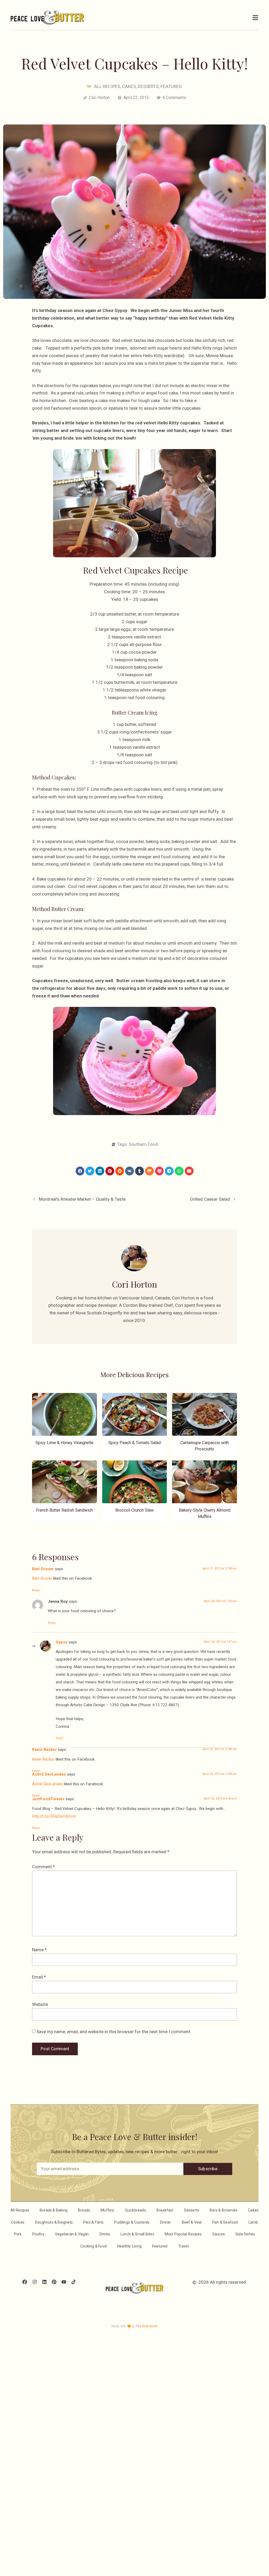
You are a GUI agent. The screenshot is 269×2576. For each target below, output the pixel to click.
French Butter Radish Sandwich (64, 1510)
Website (40, 2004)
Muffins (107, 2210)
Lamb (253, 2222)
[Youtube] (64, 2282)
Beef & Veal (192, 2222)
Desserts (148, 86)
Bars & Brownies (224, 2210)
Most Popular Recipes (183, 2234)
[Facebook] (25, 2282)
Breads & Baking (54, 2210)
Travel (183, 2246)
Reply (36, 1590)
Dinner (165, 2222)
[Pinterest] (54, 2282)
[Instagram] (35, 2282)
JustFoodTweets (48, 1799)
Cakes (129, 86)
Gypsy (62, 1642)
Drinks (105, 2234)
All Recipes (107, 86)
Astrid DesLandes (49, 1774)
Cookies (18, 2222)
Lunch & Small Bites (137, 2234)
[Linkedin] (44, 2282)
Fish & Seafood (225, 2222)
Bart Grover (43, 1569)
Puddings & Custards (132, 2222)
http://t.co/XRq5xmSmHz (54, 1816)
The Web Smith (147, 2326)
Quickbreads (135, 2210)
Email (39, 1977)
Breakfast (165, 2210)
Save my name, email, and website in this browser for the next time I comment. (114, 2032)
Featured (171, 86)
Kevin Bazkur (44, 1750)
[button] (80, 1171)
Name (39, 1950)
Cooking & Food (94, 2246)
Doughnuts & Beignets (54, 2222)
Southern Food (143, 1144)
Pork (18, 2234)
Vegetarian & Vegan (72, 2234)
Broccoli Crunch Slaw (134, 1510)
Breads (84, 2210)
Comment (43, 1867)
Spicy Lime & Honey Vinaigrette (64, 1443)
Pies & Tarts (93, 2222)
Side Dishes (245, 2234)
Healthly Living (129, 2246)
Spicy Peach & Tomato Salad (134, 1443)
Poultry (38, 2234)
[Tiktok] (74, 2282)
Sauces (219, 2234)
